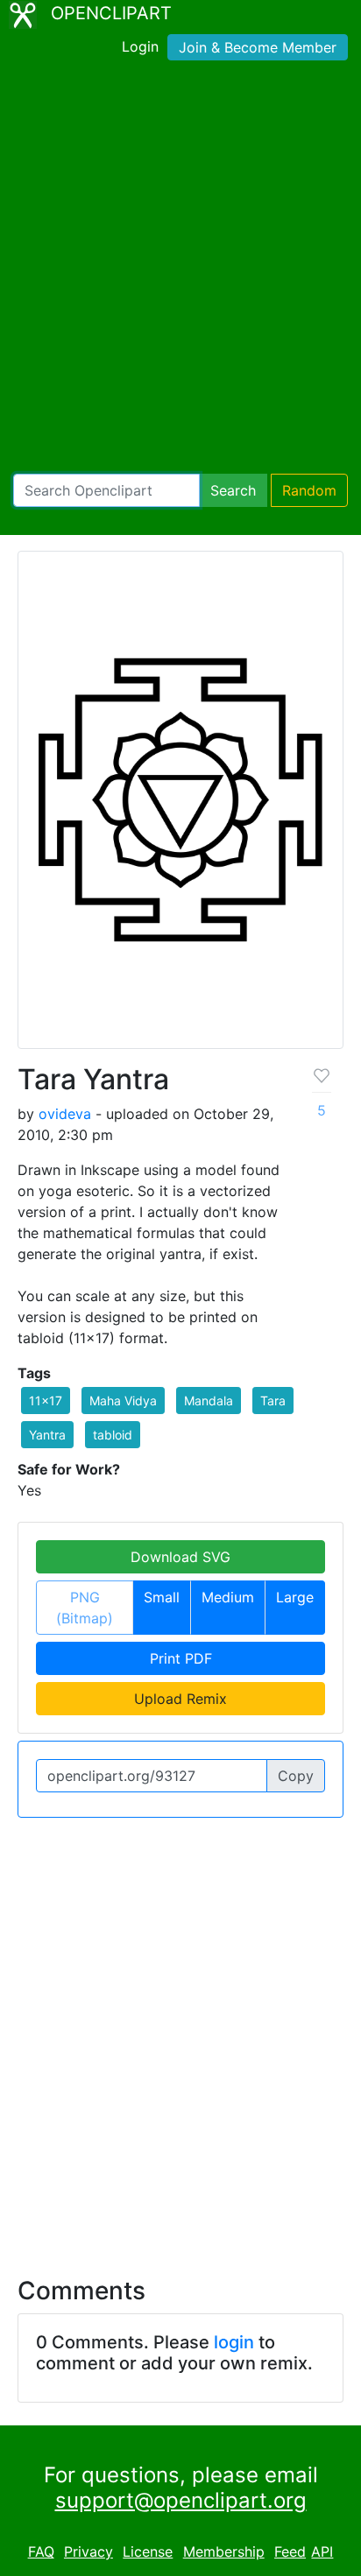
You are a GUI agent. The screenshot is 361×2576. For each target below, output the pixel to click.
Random (309, 490)
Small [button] (162, 1597)
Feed (290, 2551)
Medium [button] (228, 1597)
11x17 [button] (46, 1401)
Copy (296, 1776)
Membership (224, 2551)
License (148, 2551)
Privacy (88, 2551)
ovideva (65, 1114)
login (234, 2342)
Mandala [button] (209, 1401)
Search (233, 490)
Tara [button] (273, 1401)
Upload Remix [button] (180, 1699)
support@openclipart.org (181, 2500)
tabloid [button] (113, 1435)
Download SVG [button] (180, 1557)
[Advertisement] (180, 271)
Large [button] (295, 1597)
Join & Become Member (258, 47)
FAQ (41, 2551)
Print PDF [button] (181, 1658)
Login (140, 46)
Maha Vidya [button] (123, 1401)
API (322, 2551)
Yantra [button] (47, 1435)
